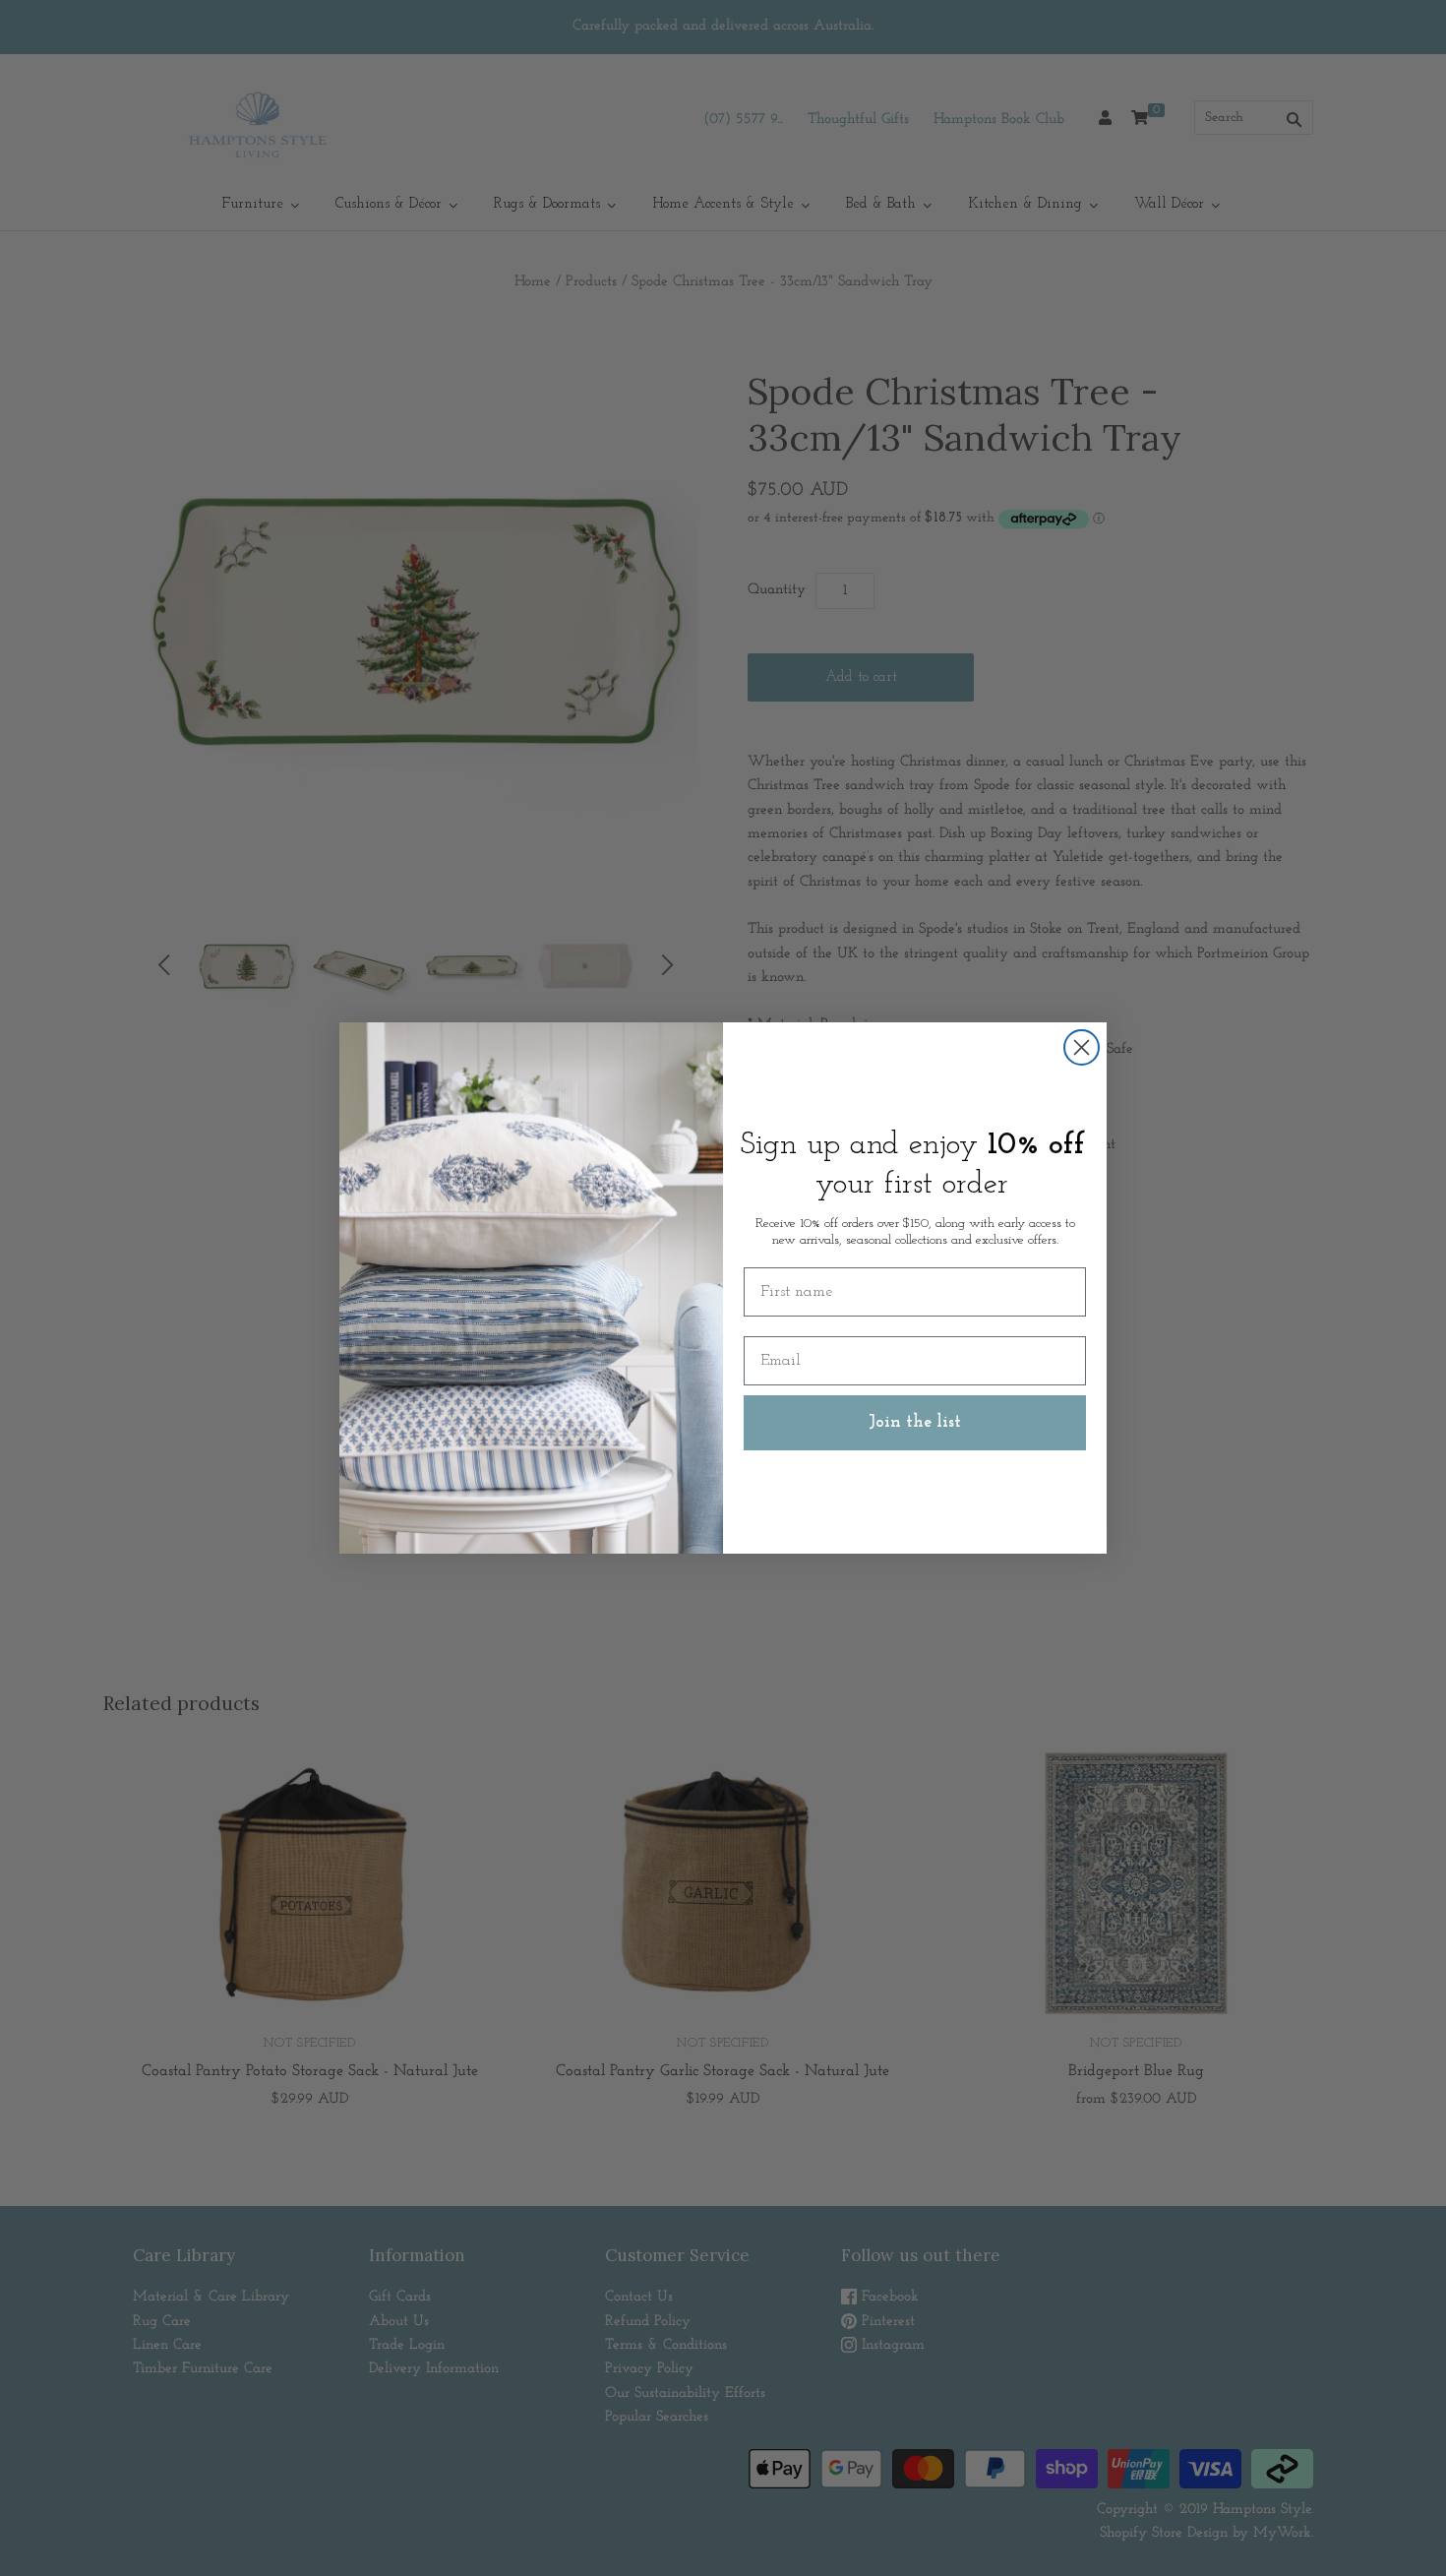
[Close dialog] (1082, 1047)
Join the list (915, 1423)
